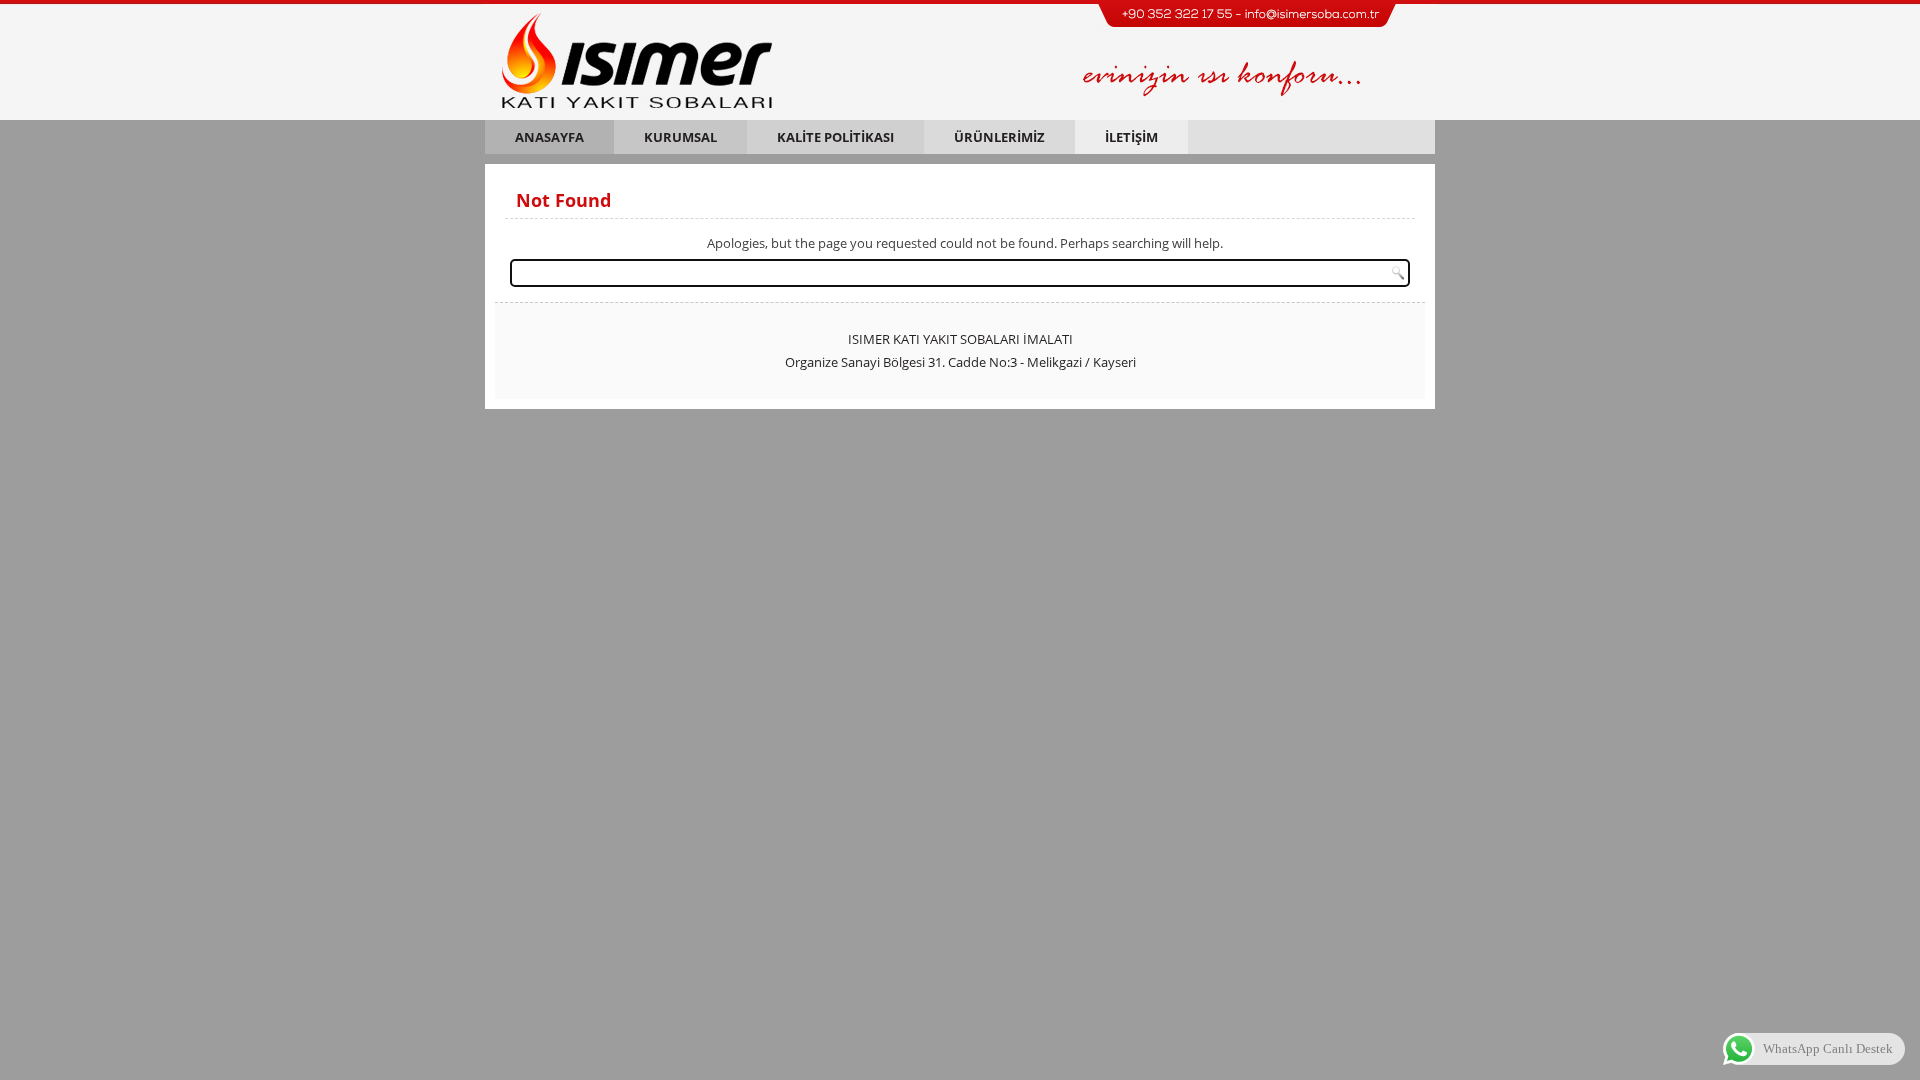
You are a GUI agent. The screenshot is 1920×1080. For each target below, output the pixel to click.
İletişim (1131, 137)
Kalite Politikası (835, 137)
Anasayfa (549, 137)
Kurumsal (680, 137)
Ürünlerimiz (999, 137)
